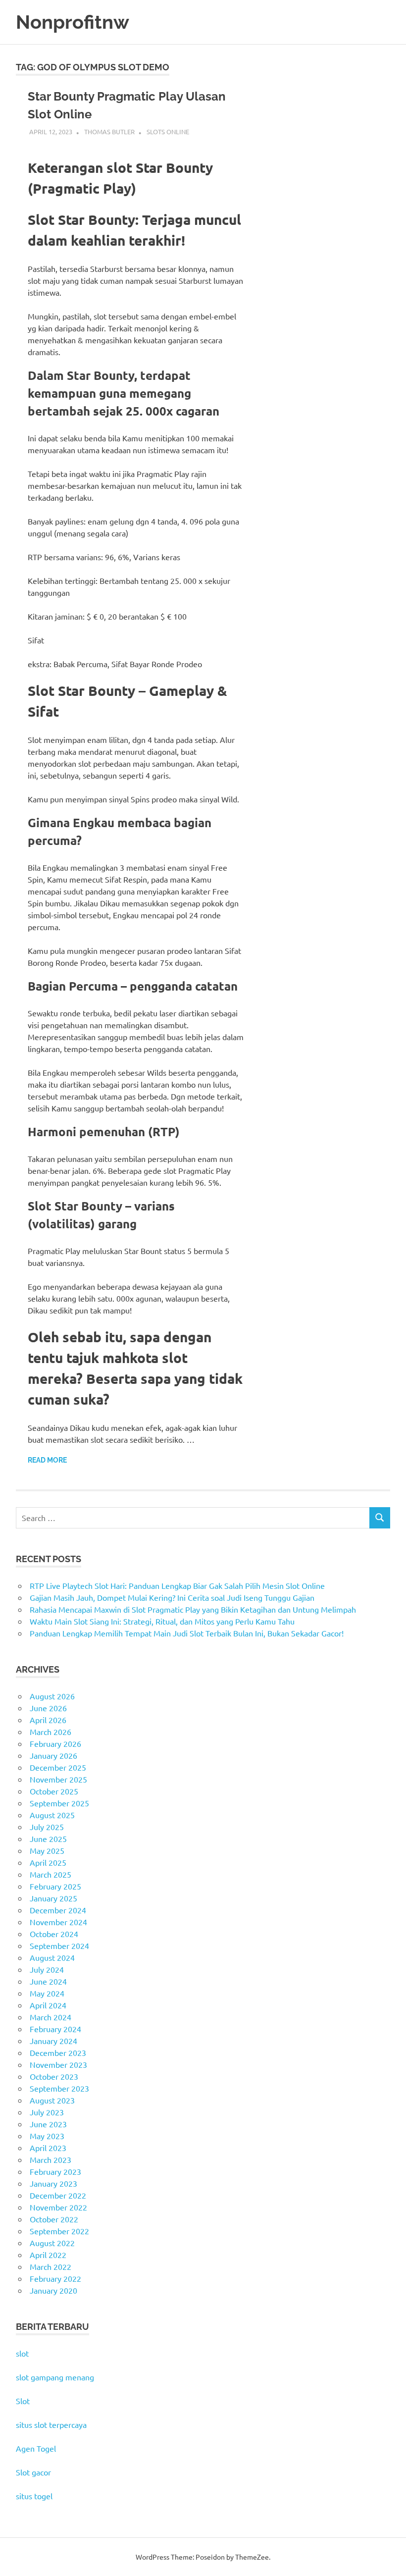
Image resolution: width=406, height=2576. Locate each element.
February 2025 (55, 1886)
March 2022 (51, 2266)
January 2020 (53, 2290)
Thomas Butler (109, 131)
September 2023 (59, 2088)
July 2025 (47, 1827)
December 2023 (58, 2052)
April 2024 (48, 2005)
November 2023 (58, 2064)
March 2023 (51, 2159)
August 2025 (52, 1815)
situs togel (34, 2496)
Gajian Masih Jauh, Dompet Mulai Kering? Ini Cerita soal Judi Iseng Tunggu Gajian (172, 1597)
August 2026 (52, 1696)
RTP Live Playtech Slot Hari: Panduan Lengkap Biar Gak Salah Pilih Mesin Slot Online (177, 1585)
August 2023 (52, 2100)
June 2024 (48, 1981)
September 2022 (59, 2231)
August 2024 (52, 1957)
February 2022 (55, 2278)
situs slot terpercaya (51, 2424)
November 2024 (58, 1922)
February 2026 (55, 1743)
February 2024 (55, 2029)
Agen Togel (36, 2448)
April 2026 (48, 1720)
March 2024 (51, 2017)
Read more (47, 1460)
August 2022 (52, 2243)
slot (22, 2353)
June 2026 (48, 1708)
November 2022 (58, 2207)
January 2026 (53, 1755)
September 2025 (59, 1803)
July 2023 (47, 2112)
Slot (23, 2401)
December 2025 (58, 1767)
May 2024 (47, 1993)
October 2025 (54, 1791)
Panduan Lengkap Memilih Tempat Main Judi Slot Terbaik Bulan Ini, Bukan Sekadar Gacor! (187, 1633)
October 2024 (54, 1934)
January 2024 (53, 2041)
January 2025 (53, 1898)
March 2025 (51, 1874)
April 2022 (48, 2255)
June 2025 (48, 1839)
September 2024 (59, 1945)
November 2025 (58, 1779)
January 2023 (53, 2183)
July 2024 (47, 1969)
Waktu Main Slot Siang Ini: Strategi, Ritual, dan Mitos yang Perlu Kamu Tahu (162, 1621)
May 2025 (47, 1850)
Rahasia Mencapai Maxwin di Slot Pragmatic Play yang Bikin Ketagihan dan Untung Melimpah (193, 1609)
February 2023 (55, 2171)
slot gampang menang (55, 2377)
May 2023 (47, 2136)
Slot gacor (33, 2472)
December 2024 (58, 1910)
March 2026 (51, 1732)
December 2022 (58, 2195)
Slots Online (168, 131)
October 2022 (54, 2219)
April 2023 (48, 2148)
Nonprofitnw (73, 22)
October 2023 (54, 2076)
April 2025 (48, 1862)
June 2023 (48, 2124)
